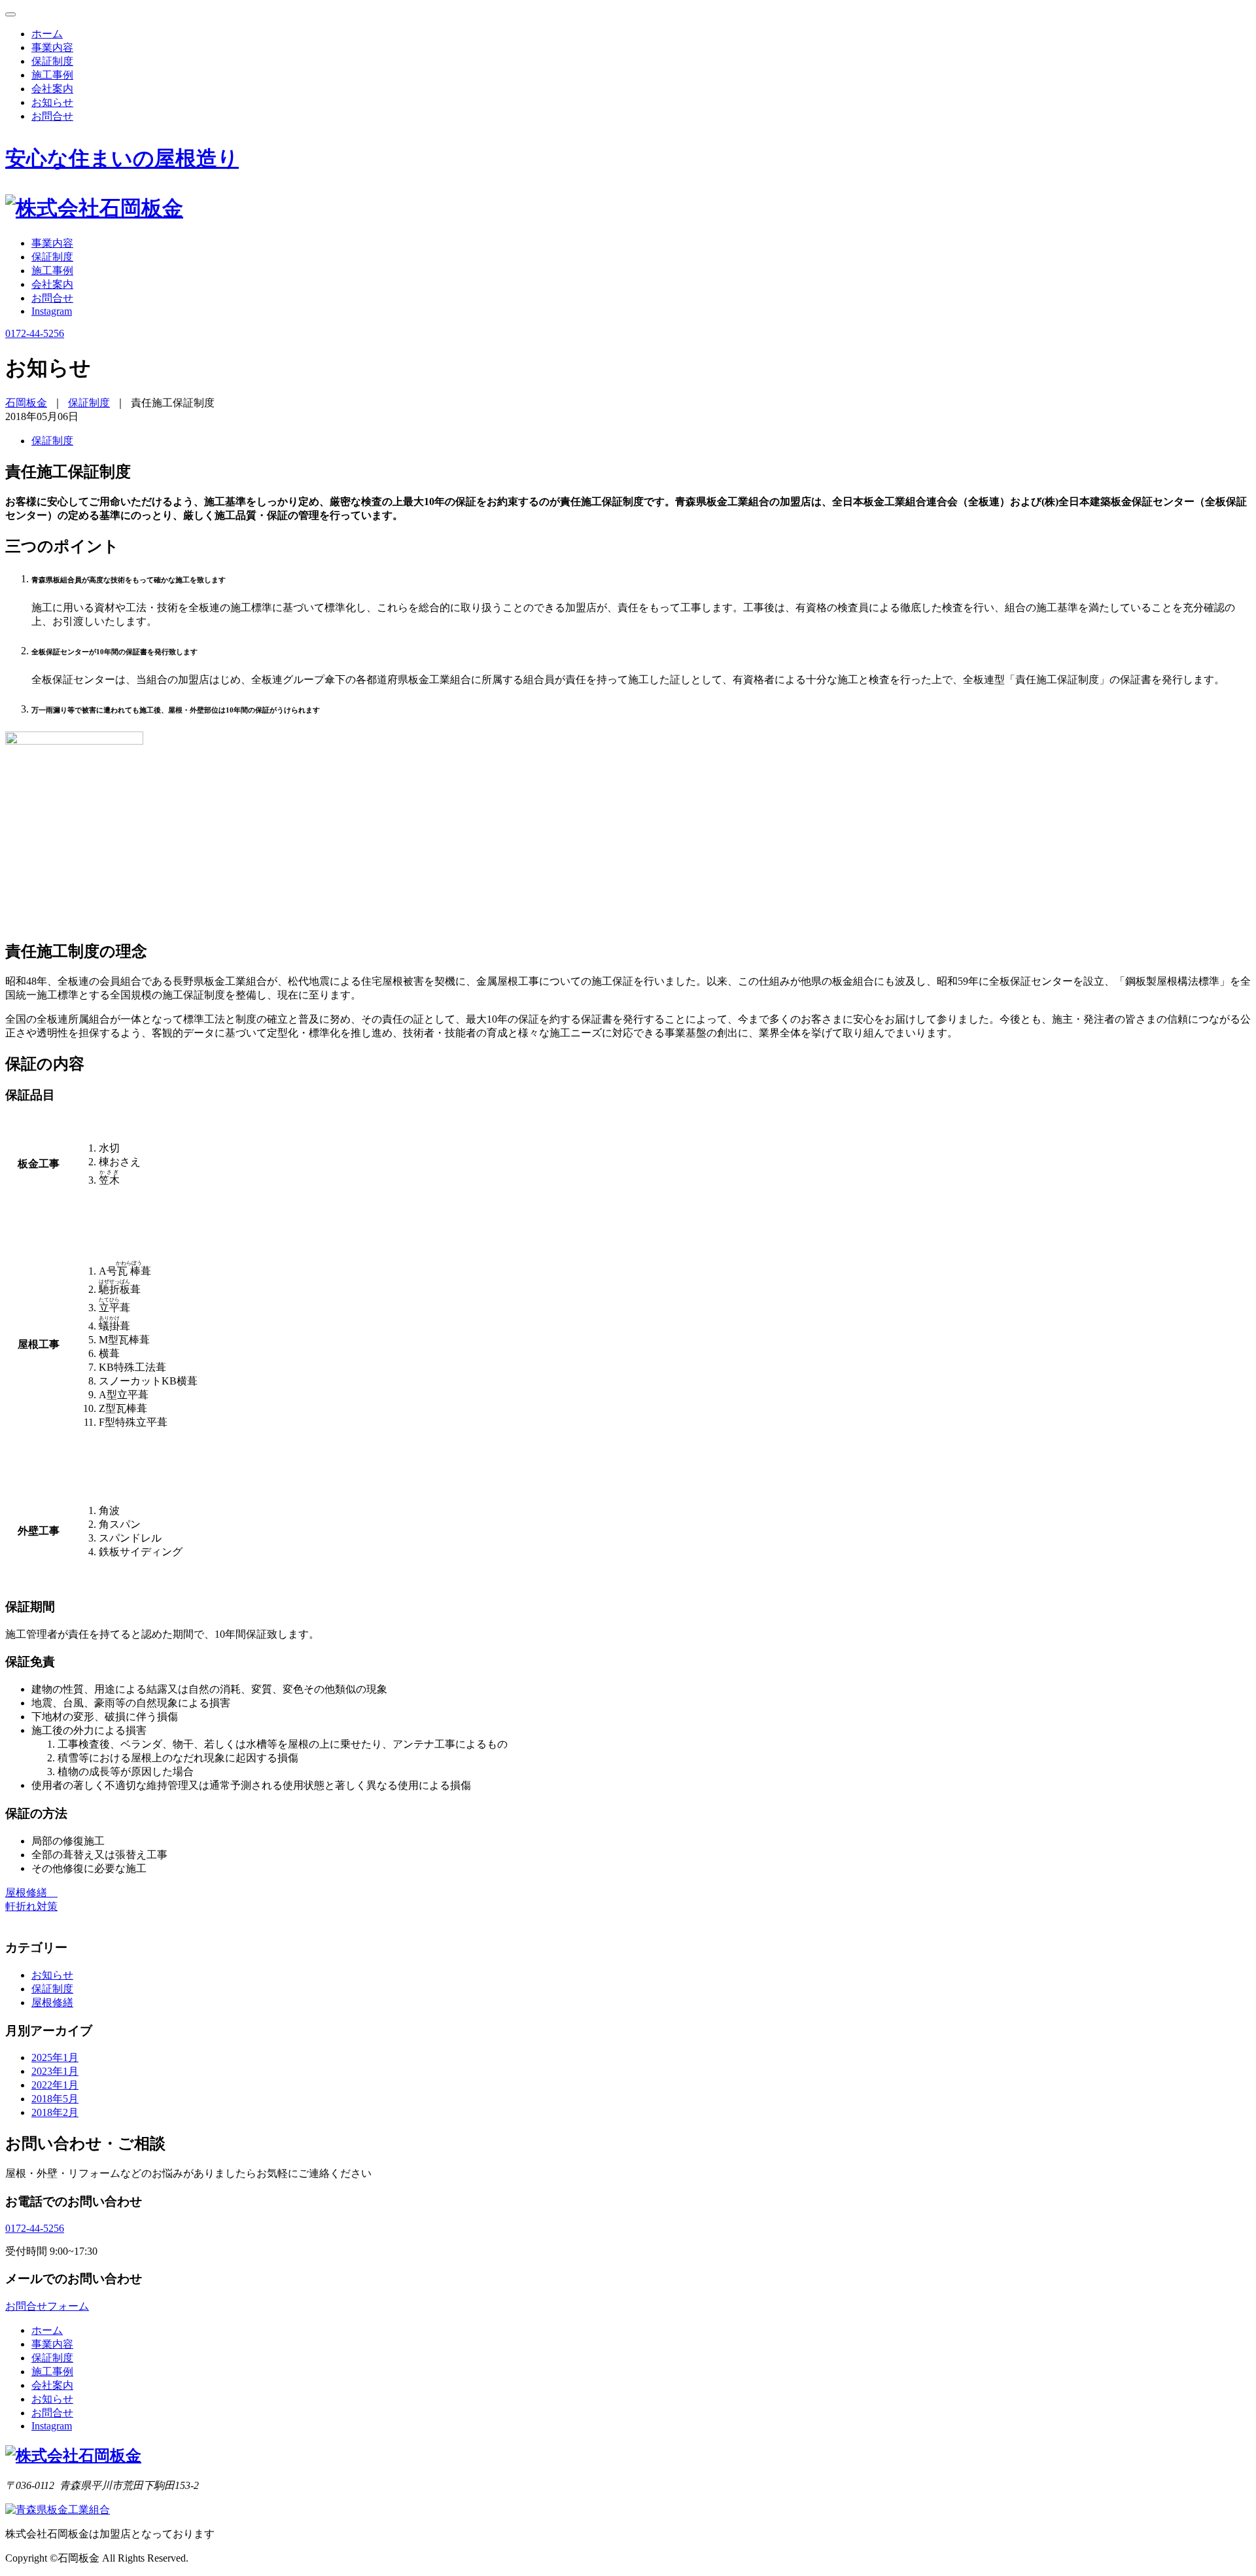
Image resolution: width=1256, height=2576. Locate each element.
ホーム (47, 34)
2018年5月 (55, 2099)
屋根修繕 (31, 1893)
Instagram (52, 311)
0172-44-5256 (35, 2228)
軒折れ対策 (31, 1906)
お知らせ (52, 102)
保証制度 (52, 61)
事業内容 (52, 47)
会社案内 (52, 89)
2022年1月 (55, 2085)
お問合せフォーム (47, 2306)
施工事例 (52, 75)
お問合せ (52, 116)
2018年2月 (55, 2112)
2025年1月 (55, 2057)
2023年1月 (55, 2071)
